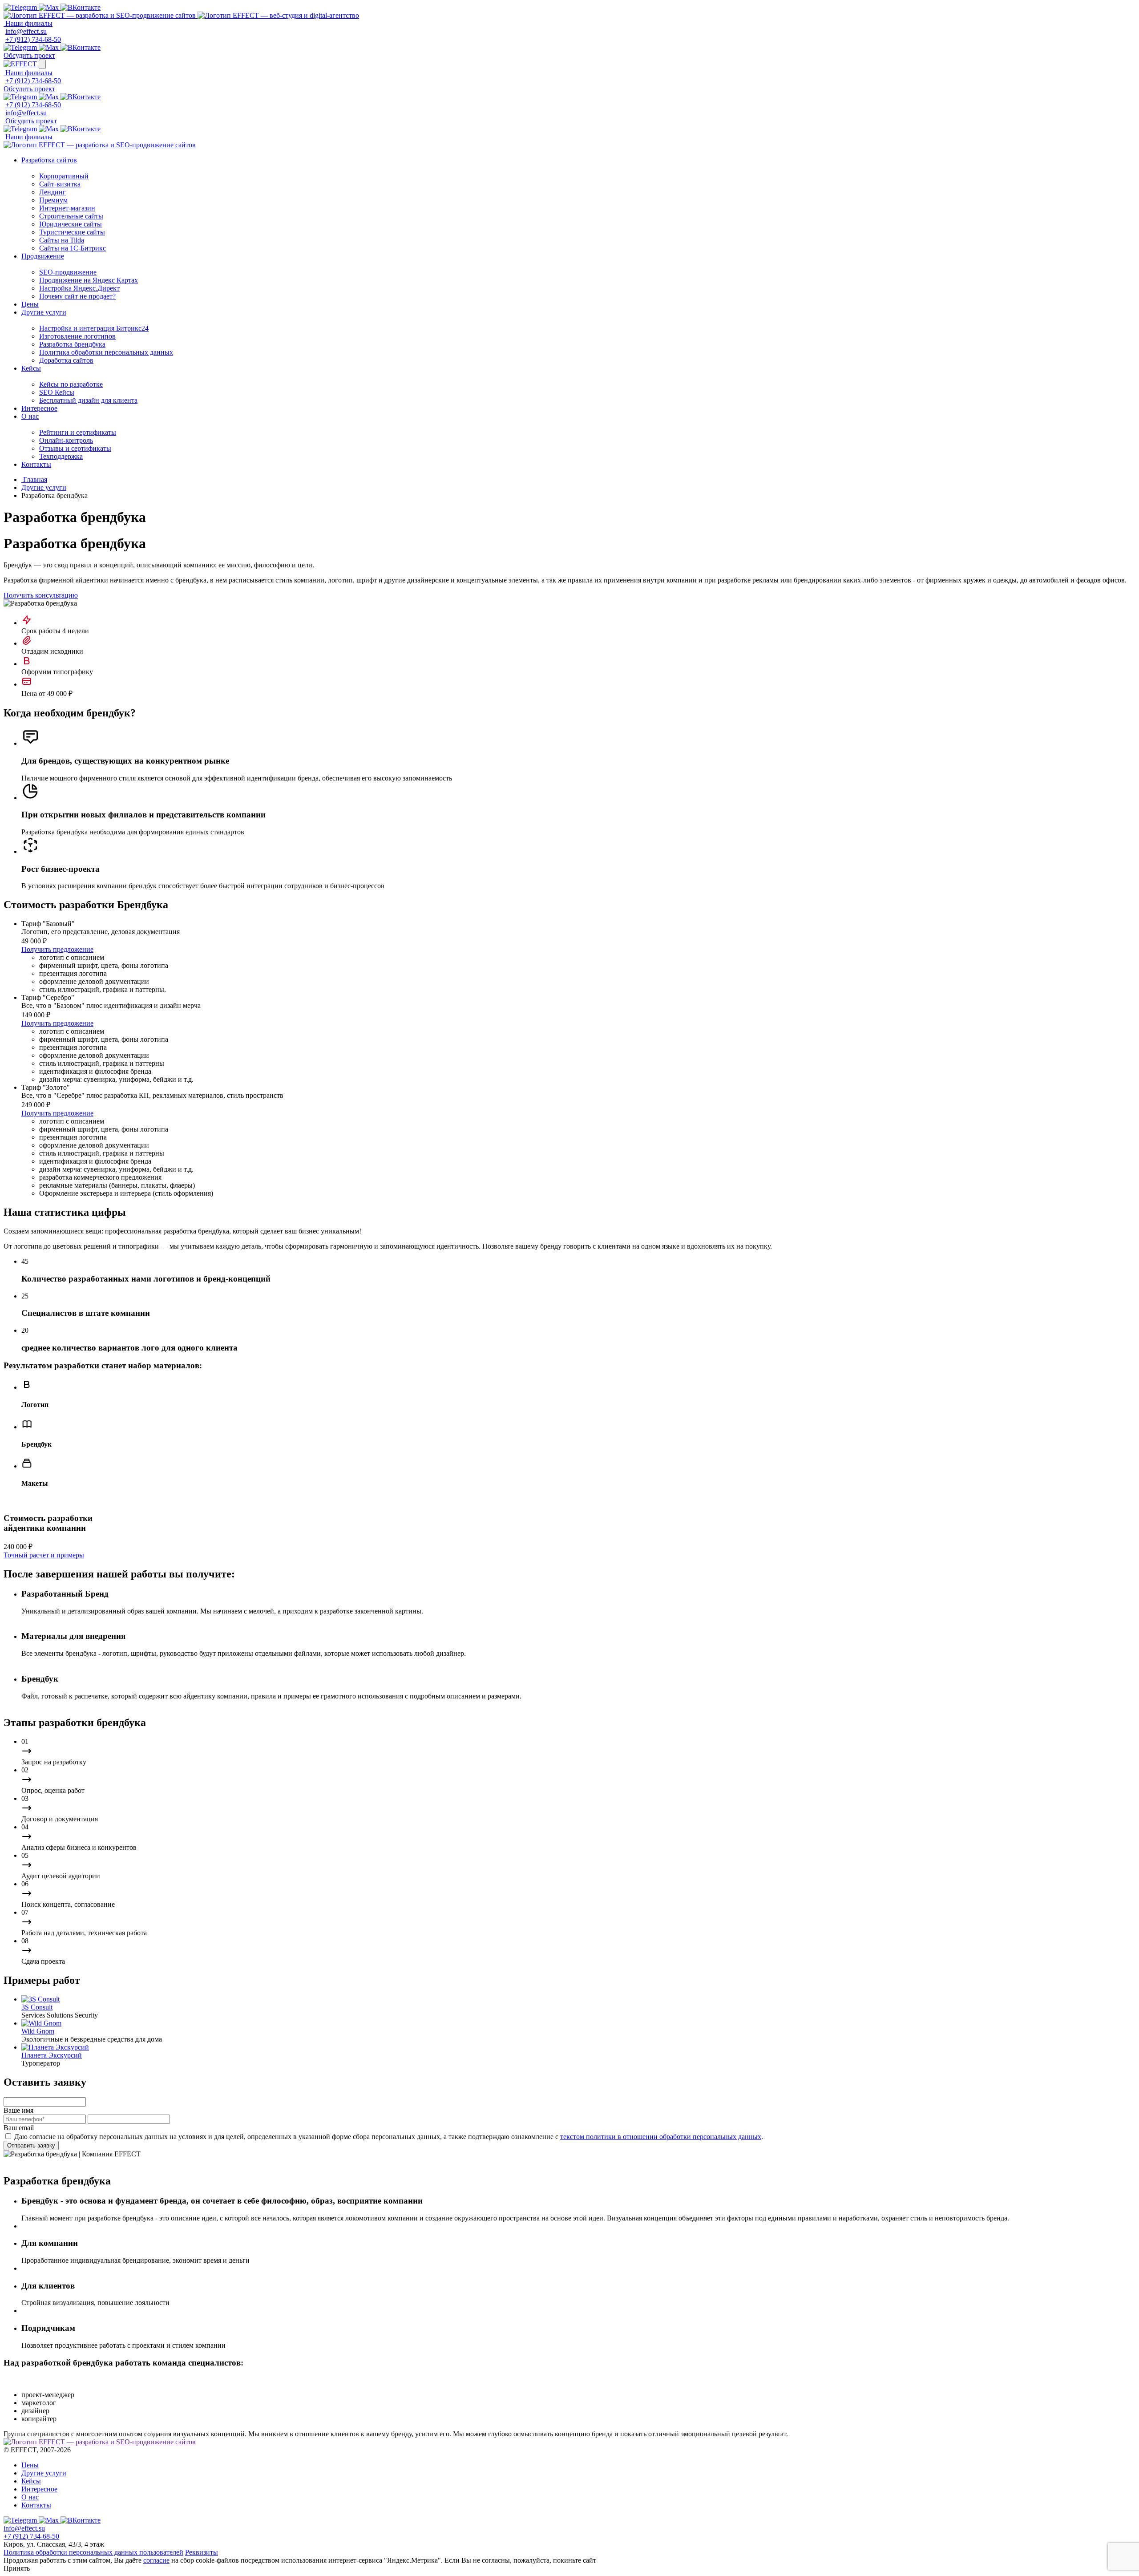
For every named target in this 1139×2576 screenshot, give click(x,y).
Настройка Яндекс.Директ (79, 288)
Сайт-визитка (60, 184)
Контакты (36, 464)
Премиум (53, 200)
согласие (156, 2560)
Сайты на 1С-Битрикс (73, 248)
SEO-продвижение (68, 272)
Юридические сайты (71, 224)
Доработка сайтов (66, 360)
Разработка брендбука (72, 344)
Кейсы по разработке (71, 384)
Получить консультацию (41, 595)
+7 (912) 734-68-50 (33, 39)
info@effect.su (26, 31)
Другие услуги (44, 312)
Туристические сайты (72, 232)
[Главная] (101, 15)
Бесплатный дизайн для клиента (88, 400)
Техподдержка (61, 456)
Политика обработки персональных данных (106, 352)
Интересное (39, 408)
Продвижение (43, 256)
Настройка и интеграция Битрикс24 (94, 328)
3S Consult (37, 2007)
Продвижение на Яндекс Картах (89, 280)
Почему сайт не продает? (77, 296)
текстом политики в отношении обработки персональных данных (661, 2137)
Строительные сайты (71, 216)
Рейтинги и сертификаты (78, 432)
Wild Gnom (38, 2031)
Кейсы (31, 368)
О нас (30, 416)
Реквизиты (202, 2552)
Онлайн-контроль (66, 440)
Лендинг (53, 192)
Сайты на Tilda (62, 240)
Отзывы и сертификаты (75, 448)
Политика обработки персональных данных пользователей (93, 2552)
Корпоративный (64, 176)
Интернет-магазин (67, 208)
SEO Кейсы (57, 392)
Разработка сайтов (49, 160)
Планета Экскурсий (52, 2055)
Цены (30, 304)
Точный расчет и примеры (44, 1555)
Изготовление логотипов (77, 336)
